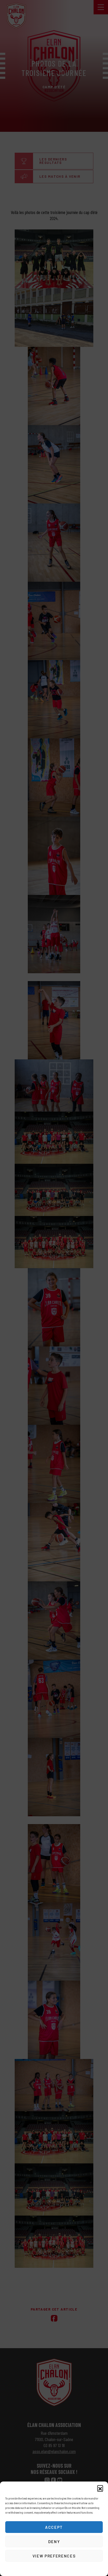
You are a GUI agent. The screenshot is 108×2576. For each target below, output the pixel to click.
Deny (54, 2542)
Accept (54, 2527)
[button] (100, 2488)
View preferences (54, 2556)
